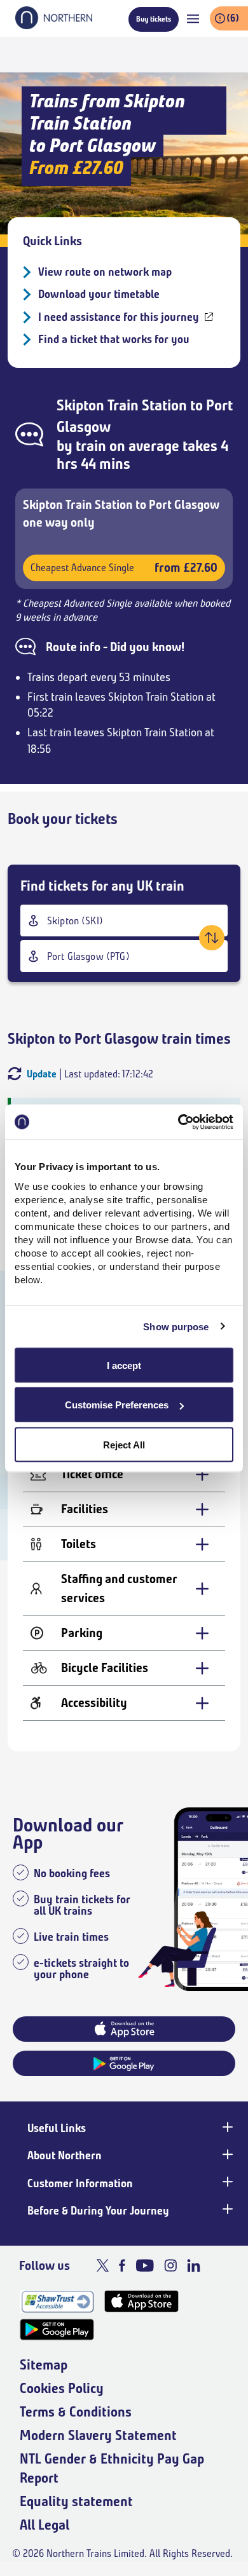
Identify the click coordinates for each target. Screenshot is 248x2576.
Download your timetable (99, 294)
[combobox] (124, 920)
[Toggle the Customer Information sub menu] (226, 2182)
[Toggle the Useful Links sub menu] (226, 2127)
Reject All (124, 1444)
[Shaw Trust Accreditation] (57, 2301)
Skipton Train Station (122, 405)
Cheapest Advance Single (124, 568)
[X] (103, 2265)
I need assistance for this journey (119, 317)
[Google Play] (57, 2330)
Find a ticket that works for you (114, 339)
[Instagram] (170, 2265)
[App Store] (141, 2301)
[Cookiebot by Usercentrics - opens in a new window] (178, 1122)
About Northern (65, 2155)
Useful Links (57, 2128)
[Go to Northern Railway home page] (54, 25)
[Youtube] (145, 2265)
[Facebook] (122, 2265)
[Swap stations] (212, 938)
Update (42, 1074)
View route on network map (105, 272)
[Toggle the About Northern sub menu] (226, 2154)
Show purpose (176, 1327)
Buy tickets (154, 19)
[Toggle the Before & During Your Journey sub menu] (226, 2209)
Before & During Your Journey (98, 2211)
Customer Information (80, 2183)
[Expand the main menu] (193, 19)
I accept (124, 1365)
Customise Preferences (117, 1405)
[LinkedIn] (194, 2265)
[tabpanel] (124, 1593)
